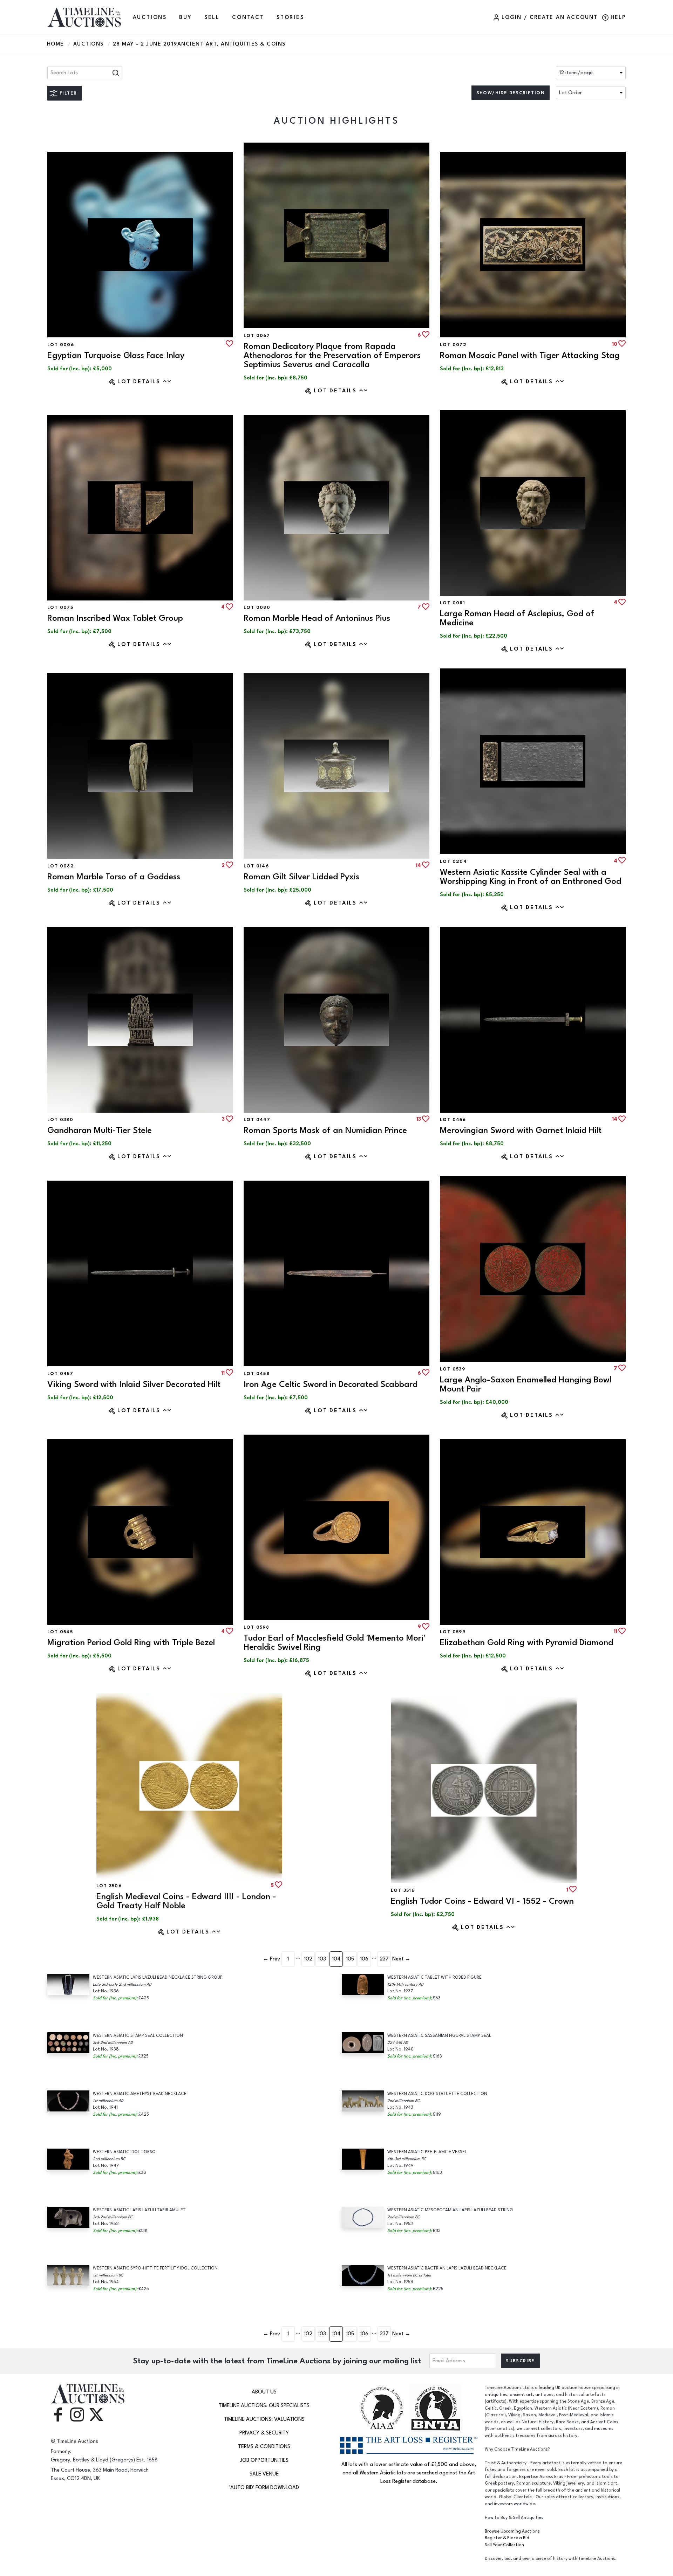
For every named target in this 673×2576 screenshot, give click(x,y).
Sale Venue (264, 2474)
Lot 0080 (257, 607)
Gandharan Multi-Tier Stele (100, 1130)
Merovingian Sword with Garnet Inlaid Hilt (521, 1130)
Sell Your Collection (504, 2545)
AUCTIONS (150, 17)
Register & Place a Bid (507, 2538)
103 (322, 1959)
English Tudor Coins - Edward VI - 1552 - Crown (482, 1901)
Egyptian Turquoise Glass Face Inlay (116, 355)
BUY (185, 17)
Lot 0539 (453, 1369)
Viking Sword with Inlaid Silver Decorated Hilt (134, 1384)
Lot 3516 (403, 1890)
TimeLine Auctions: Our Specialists (264, 2406)
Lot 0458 (257, 1374)
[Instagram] (77, 2414)
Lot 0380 (60, 1120)
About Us (264, 2392)
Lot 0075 (60, 607)
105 (350, 1959)
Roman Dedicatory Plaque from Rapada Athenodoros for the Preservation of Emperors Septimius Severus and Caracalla (332, 355)
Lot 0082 (61, 866)
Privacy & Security (264, 2433)
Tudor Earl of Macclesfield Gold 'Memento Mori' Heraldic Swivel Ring (334, 1643)
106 (364, 1959)
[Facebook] (58, 2414)
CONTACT (248, 17)
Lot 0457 (60, 1374)
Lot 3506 (109, 1886)
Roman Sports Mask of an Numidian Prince (325, 1130)
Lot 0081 (453, 603)
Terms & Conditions (264, 2447)
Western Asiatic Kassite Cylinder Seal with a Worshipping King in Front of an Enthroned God (531, 877)
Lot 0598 (256, 1627)
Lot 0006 (61, 345)
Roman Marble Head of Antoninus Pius (317, 618)
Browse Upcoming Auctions (512, 2531)
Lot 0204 (453, 861)
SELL (212, 17)
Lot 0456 (453, 1120)
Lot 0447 (257, 1120)
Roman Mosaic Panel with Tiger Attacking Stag (530, 355)
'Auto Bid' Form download (264, 2488)
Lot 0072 (453, 345)
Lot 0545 (60, 1632)
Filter (68, 93)
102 (308, 1959)
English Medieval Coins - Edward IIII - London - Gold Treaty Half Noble (186, 1901)
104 (336, 1959)
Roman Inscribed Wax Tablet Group (115, 618)
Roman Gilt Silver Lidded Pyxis (301, 877)
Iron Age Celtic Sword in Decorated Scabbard (331, 1384)
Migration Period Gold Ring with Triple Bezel (131, 1643)
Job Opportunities (264, 2460)
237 (384, 1959)
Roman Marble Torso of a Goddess (114, 877)
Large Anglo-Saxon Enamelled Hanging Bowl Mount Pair (526, 1384)
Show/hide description (511, 93)
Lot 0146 (256, 866)
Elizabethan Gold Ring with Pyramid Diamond (526, 1643)
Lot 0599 (453, 1632)
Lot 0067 (257, 336)
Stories (290, 17)
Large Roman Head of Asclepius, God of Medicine (517, 618)
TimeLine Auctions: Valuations (264, 2419)
